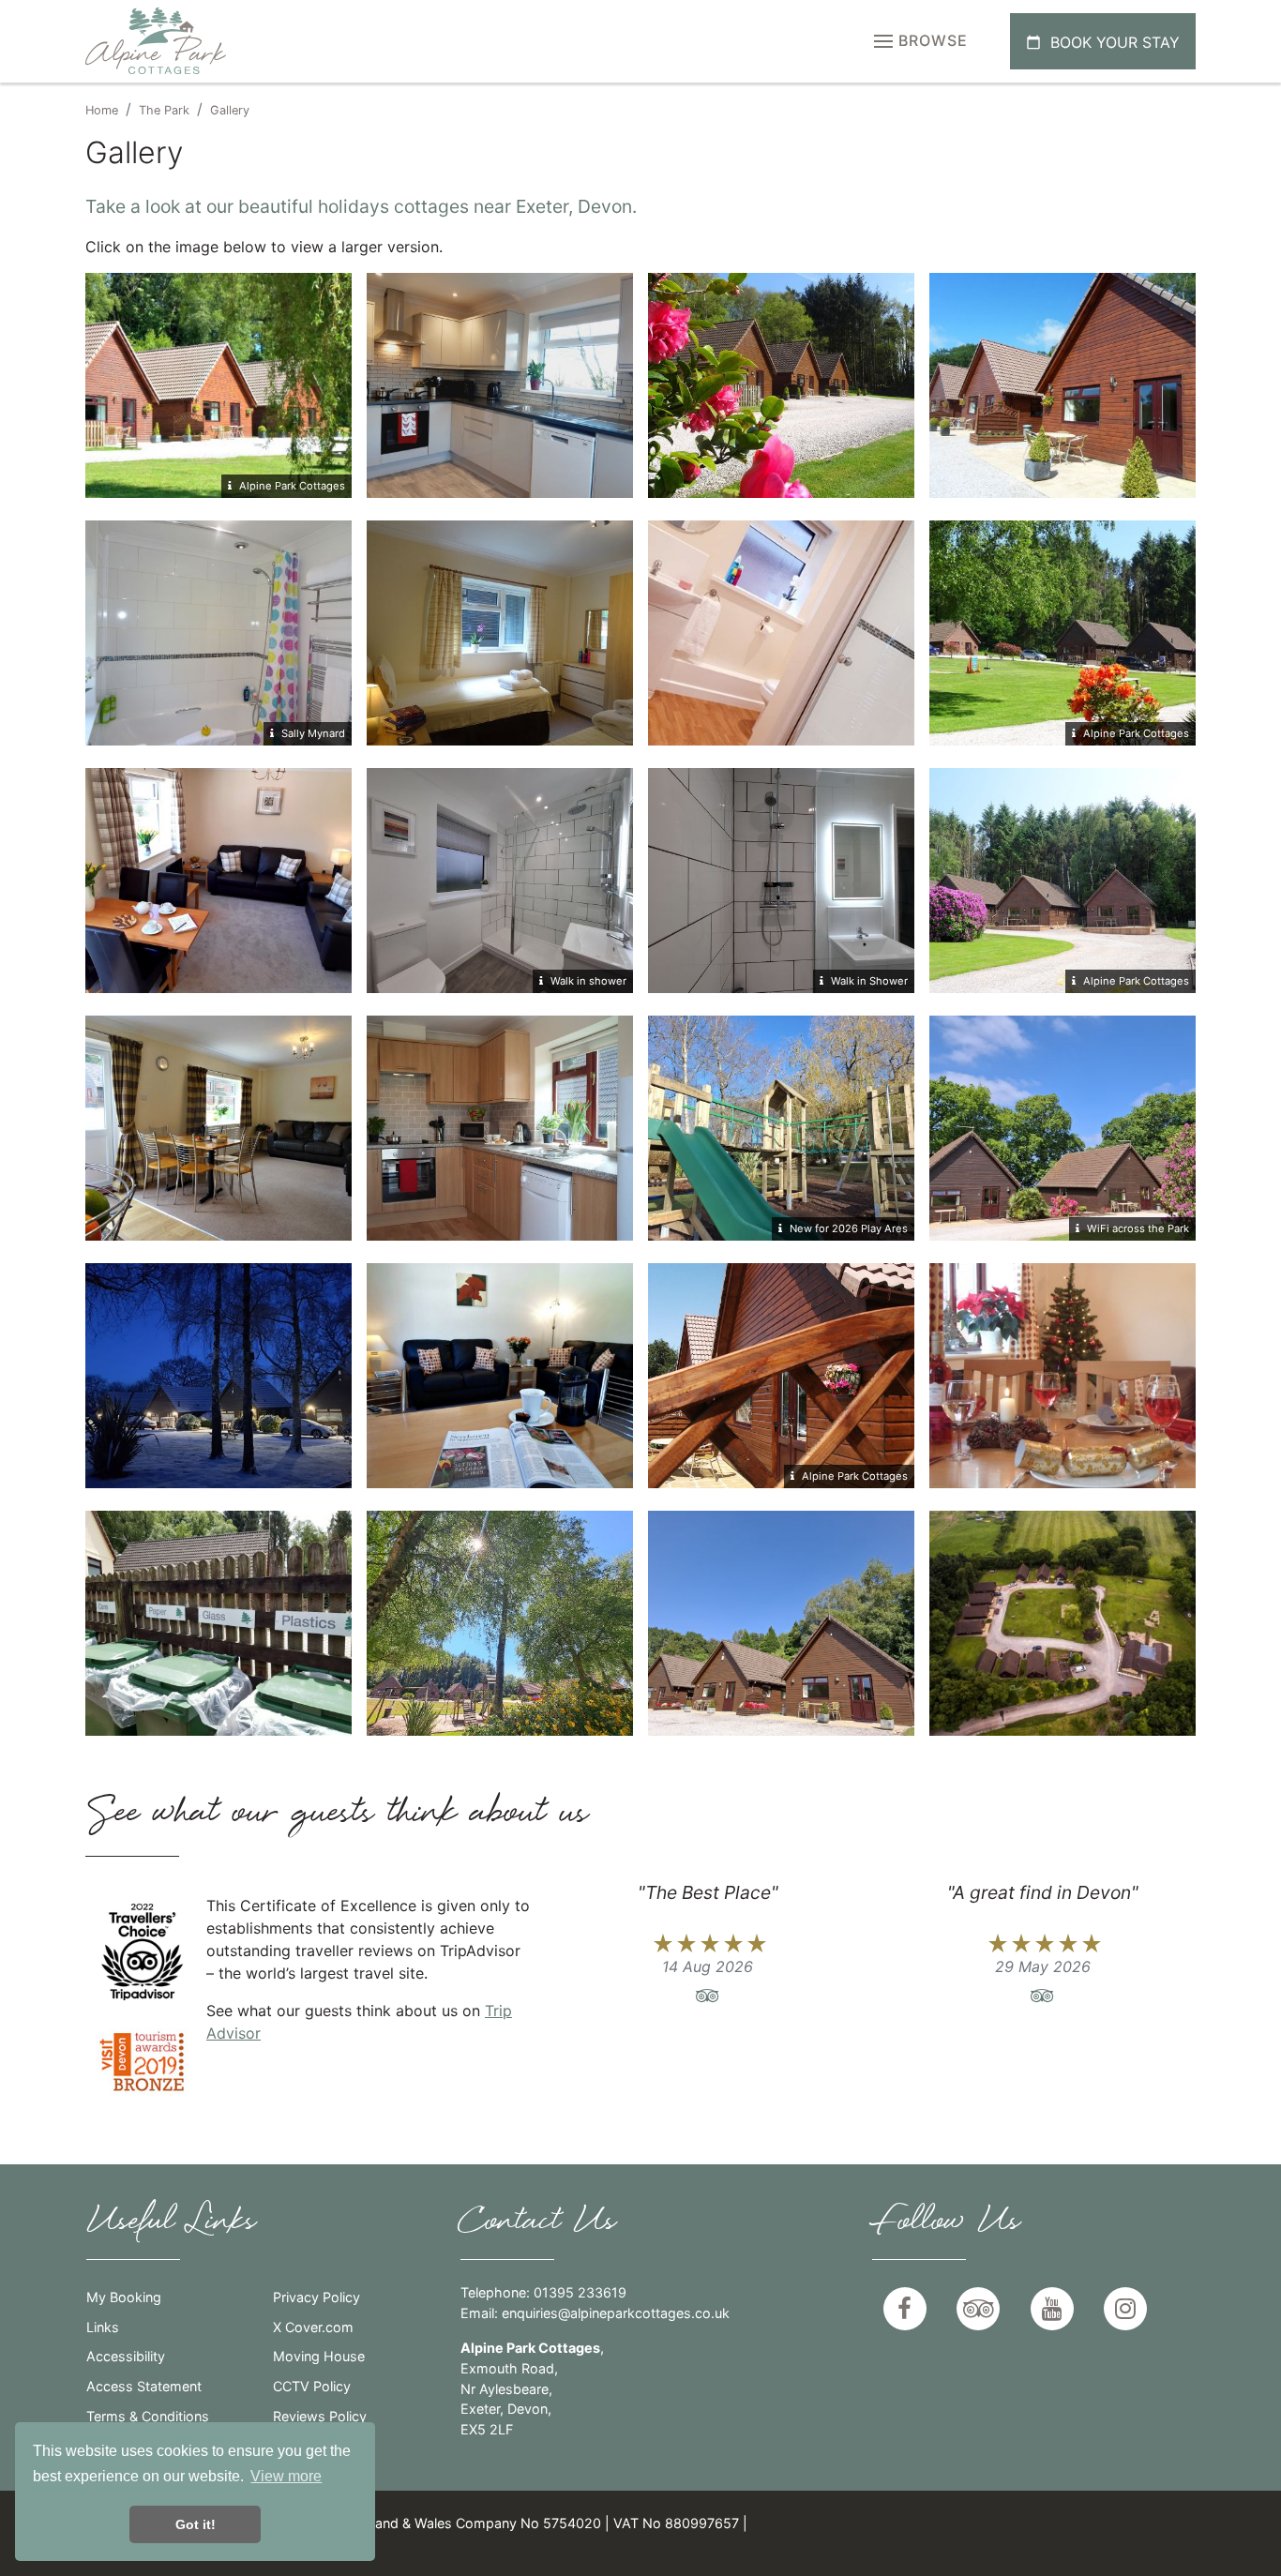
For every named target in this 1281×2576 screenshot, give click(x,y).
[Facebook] (905, 2309)
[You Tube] (1052, 2309)
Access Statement (144, 2386)
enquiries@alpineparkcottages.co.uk (616, 2313)
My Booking (124, 2297)
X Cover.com (313, 2327)
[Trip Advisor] (978, 2309)
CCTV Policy (312, 2386)
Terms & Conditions (148, 2416)
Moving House (319, 2356)
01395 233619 (580, 2292)
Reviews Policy (320, 2416)
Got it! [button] (196, 2524)
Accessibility (126, 2356)
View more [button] (286, 2476)
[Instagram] (1125, 2309)
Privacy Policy (316, 2297)
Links (103, 2327)
